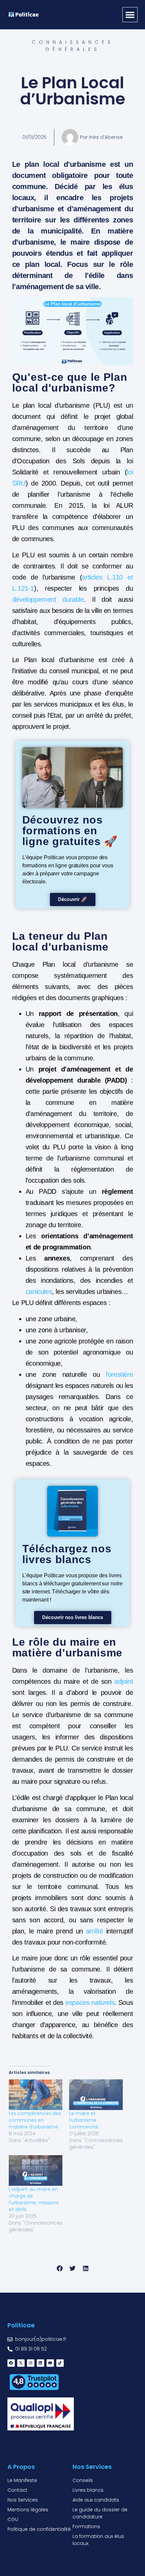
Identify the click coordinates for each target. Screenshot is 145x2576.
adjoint (124, 1681)
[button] (130, 15)
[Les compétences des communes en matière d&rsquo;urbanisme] (36, 2095)
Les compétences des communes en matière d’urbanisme (35, 2120)
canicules (39, 1292)
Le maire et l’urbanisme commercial (84, 2120)
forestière (119, 1374)
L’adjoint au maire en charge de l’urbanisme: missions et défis (34, 2199)
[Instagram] (31, 2363)
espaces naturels (90, 2003)
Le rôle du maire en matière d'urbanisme (67, 1647)
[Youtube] (50, 2363)
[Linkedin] (40, 2363)
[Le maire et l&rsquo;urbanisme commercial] (96, 2095)
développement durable (48, 599)
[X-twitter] (21, 2363)
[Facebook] (11, 2363)
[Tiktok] (60, 2363)
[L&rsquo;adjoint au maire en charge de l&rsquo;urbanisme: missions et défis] (36, 2170)
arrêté (95, 1931)
